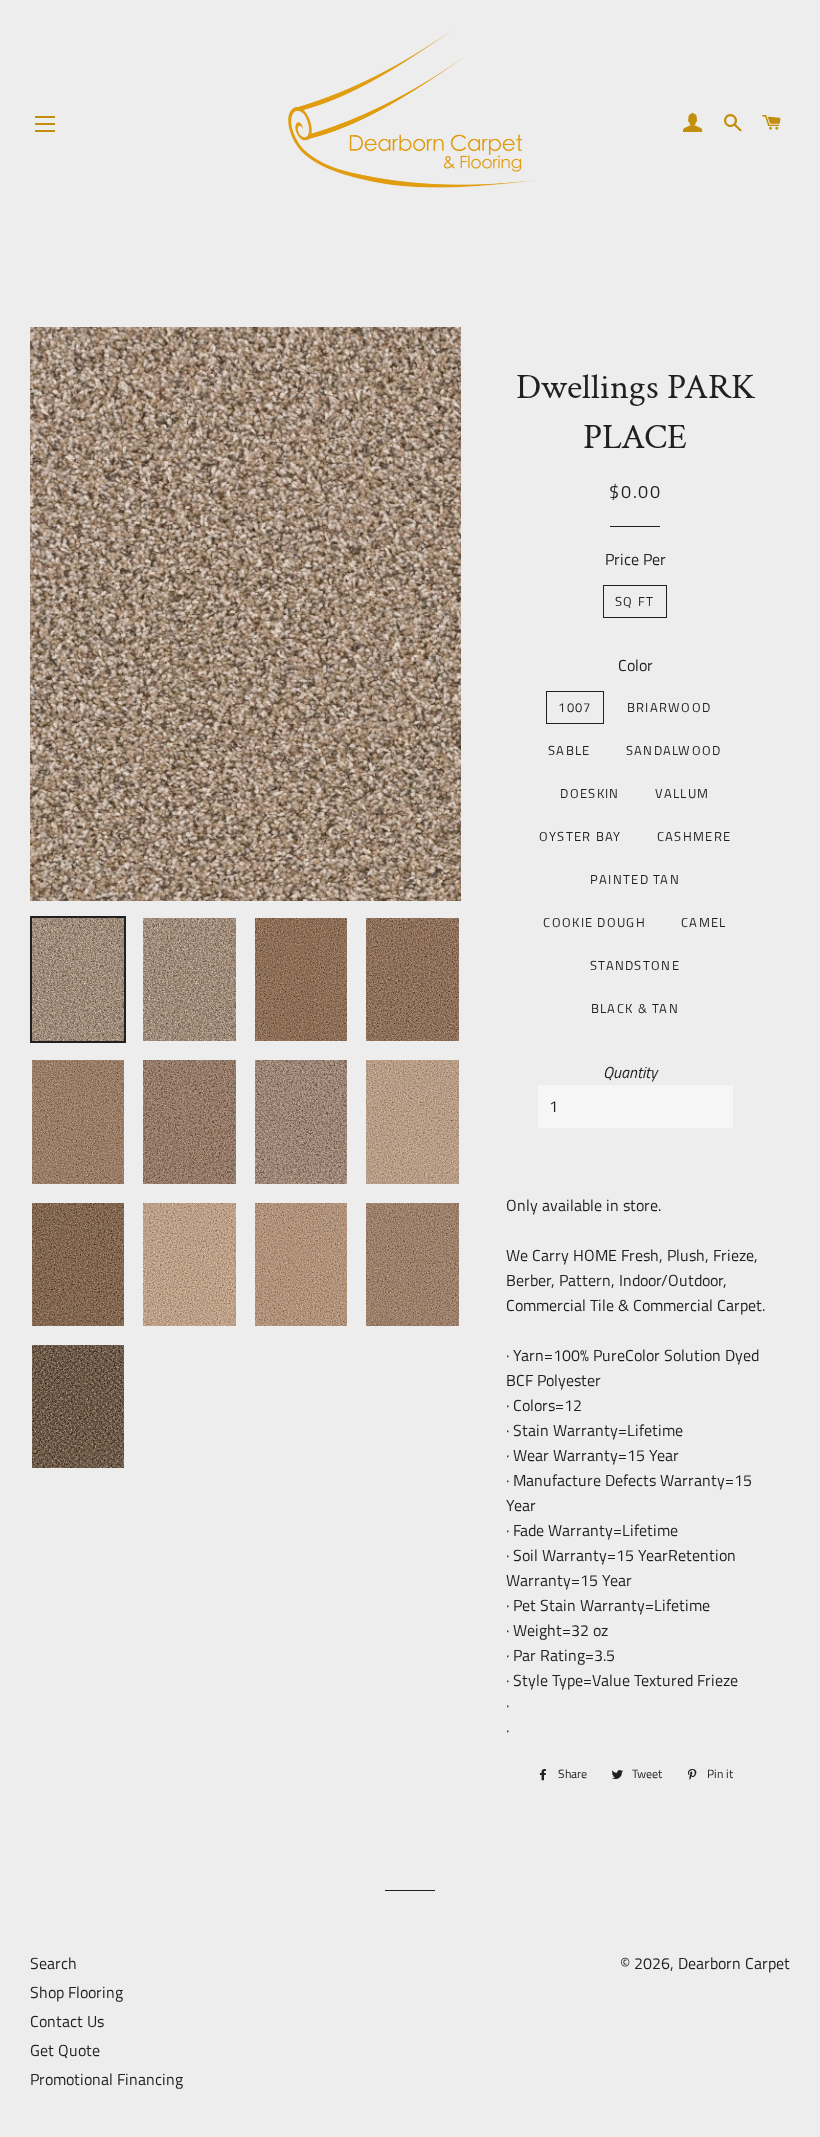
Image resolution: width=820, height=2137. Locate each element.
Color (635, 665)
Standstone (635, 965)
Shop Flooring (76, 1992)
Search (53, 1963)
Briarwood (669, 707)
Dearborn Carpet (734, 1963)
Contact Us (67, 2021)
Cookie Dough (594, 922)
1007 (574, 707)
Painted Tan (635, 879)
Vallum (682, 793)
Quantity (630, 1072)
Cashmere (694, 836)
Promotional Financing (106, 2079)
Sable (569, 750)
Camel (704, 922)
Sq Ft (635, 601)
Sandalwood (674, 750)
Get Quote (65, 2050)
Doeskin (589, 793)
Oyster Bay (580, 836)
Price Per (635, 559)
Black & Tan (635, 1008)
